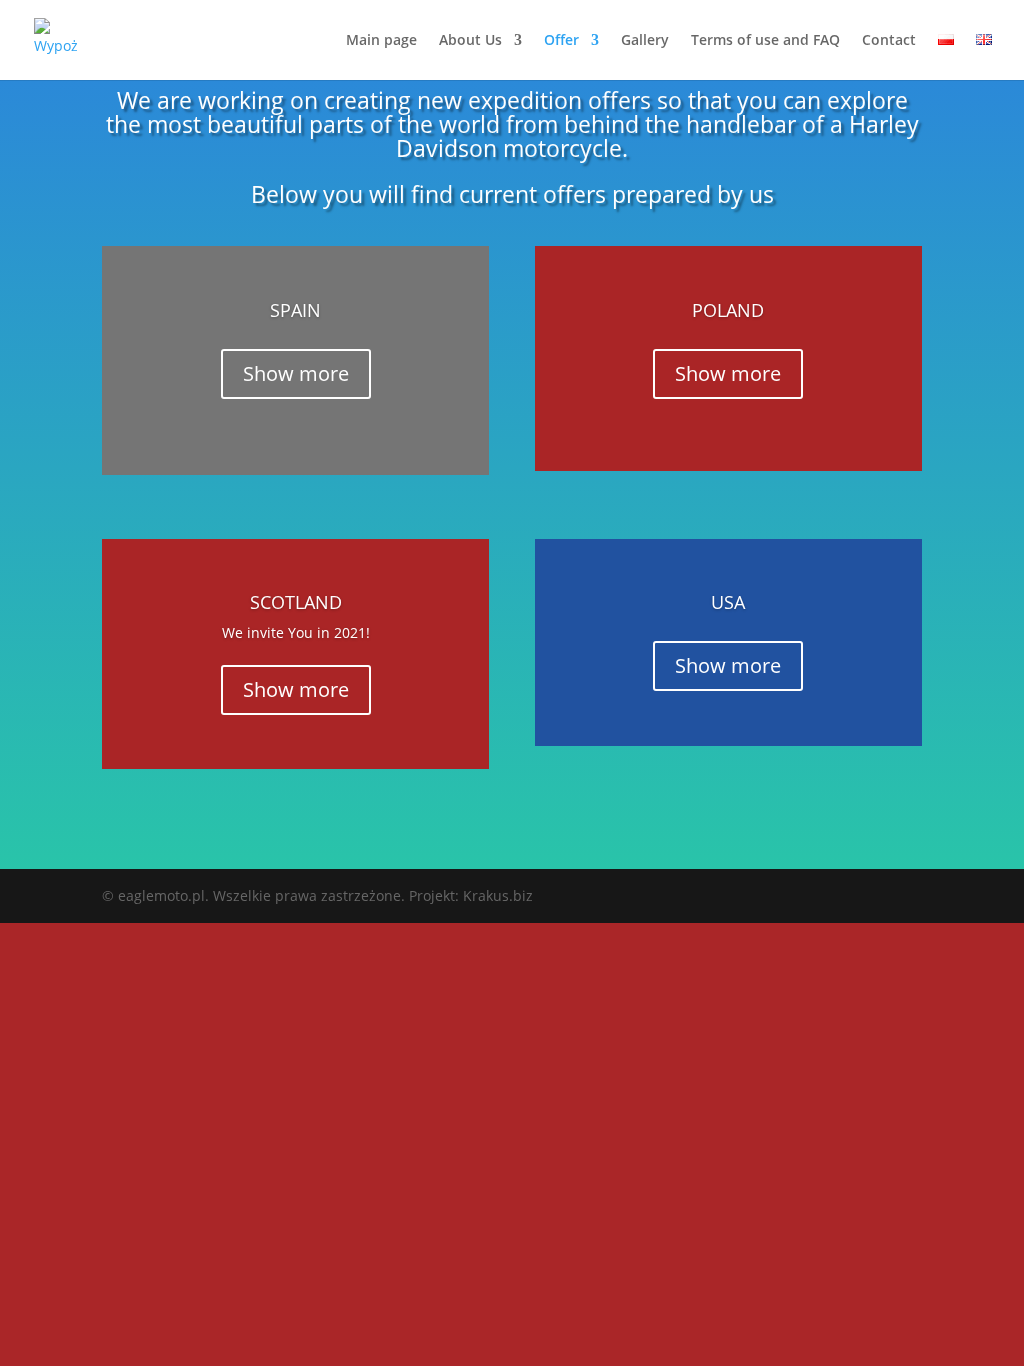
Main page (381, 41)
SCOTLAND (296, 602)
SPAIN (295, 310)
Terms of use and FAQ (765, 41)
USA (728, 602)
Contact (889, 41)
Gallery (645, 41)
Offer (561, 41)
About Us (470, 41)
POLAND (728, 310)
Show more (296, 373)
